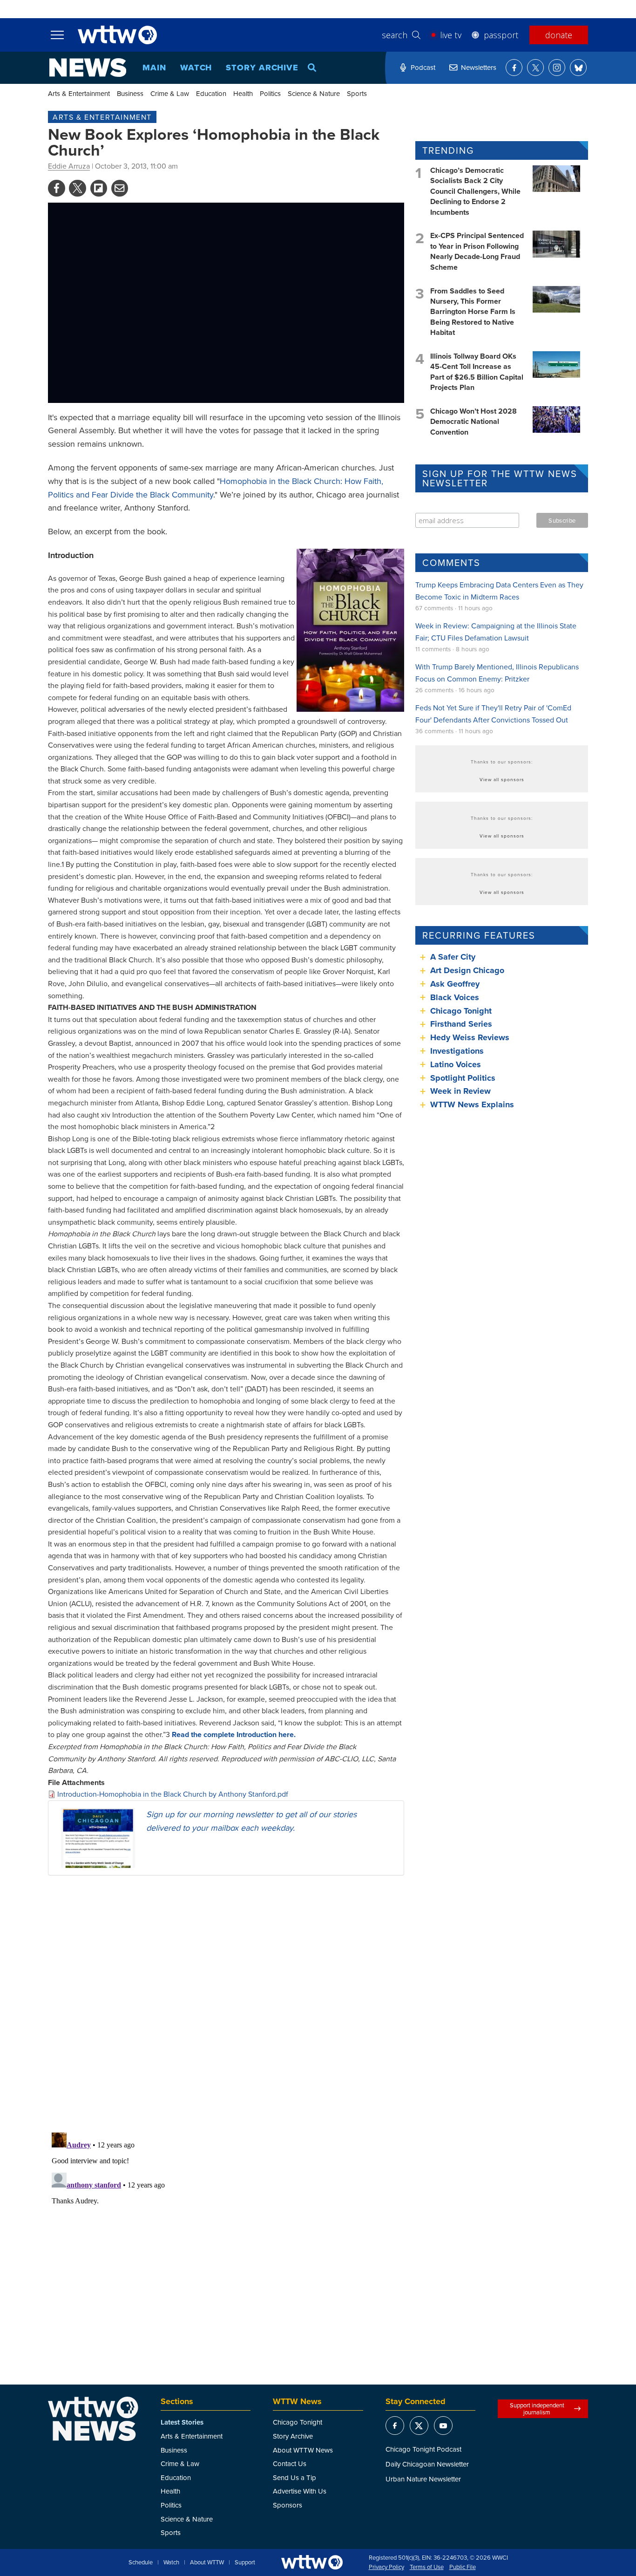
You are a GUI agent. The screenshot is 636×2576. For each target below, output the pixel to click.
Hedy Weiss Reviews (470, 1037)
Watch (196, 68)
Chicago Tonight (461, 1011)
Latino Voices (456, 1064)
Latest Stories (182, 2422)
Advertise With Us (300, 2491)
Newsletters (479, 67)
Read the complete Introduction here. (234, 1734)
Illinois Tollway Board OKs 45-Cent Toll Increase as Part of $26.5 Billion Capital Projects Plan (477, 372)
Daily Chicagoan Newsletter (427, 2464)
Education (211, 93)
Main (154, 68)
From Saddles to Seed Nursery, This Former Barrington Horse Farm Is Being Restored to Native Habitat (473, 312)
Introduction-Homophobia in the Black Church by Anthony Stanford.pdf (173, 1794)
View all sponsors (502, 779)
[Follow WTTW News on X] (535, 68)
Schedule (141, 2562)
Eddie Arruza (69, 166)
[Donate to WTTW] (312, 2562)
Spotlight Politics (463, 1078)
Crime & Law (170, 93)
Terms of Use (427, 2567)
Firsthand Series (461, 1024)
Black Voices (455, 997)
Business (130, 93)
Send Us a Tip (294, 2477)
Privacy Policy (386, 2567)
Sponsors (288, 2505)
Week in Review (460, 1091)
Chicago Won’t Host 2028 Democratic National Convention (474, 422)
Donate (559, 35)
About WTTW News (303, 2450)
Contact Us (290, 2464)
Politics (270, 93)
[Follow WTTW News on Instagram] (557, 68)
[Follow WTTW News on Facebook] (514, 68)
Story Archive (262, 68)
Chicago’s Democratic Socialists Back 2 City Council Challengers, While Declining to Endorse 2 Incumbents (475, 191)
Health (243, 93)
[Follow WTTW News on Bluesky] (578, 68)
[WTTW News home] (88, 68)
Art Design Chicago (467, 970)
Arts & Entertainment (79, 93)
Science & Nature (314, 93)
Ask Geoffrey (455, 984)
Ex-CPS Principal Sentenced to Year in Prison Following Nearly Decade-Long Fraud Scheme (477, 251)
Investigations (457, 1051)
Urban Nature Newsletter (423, 2479)
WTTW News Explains (473, 1104)
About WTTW (207, 2562)
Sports (357, 93)
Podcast (423, 67)
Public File (463, 2567)
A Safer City (453, 957)
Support (245, 2562)
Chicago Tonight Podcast (423, 2449)
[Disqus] (226, 2004)
